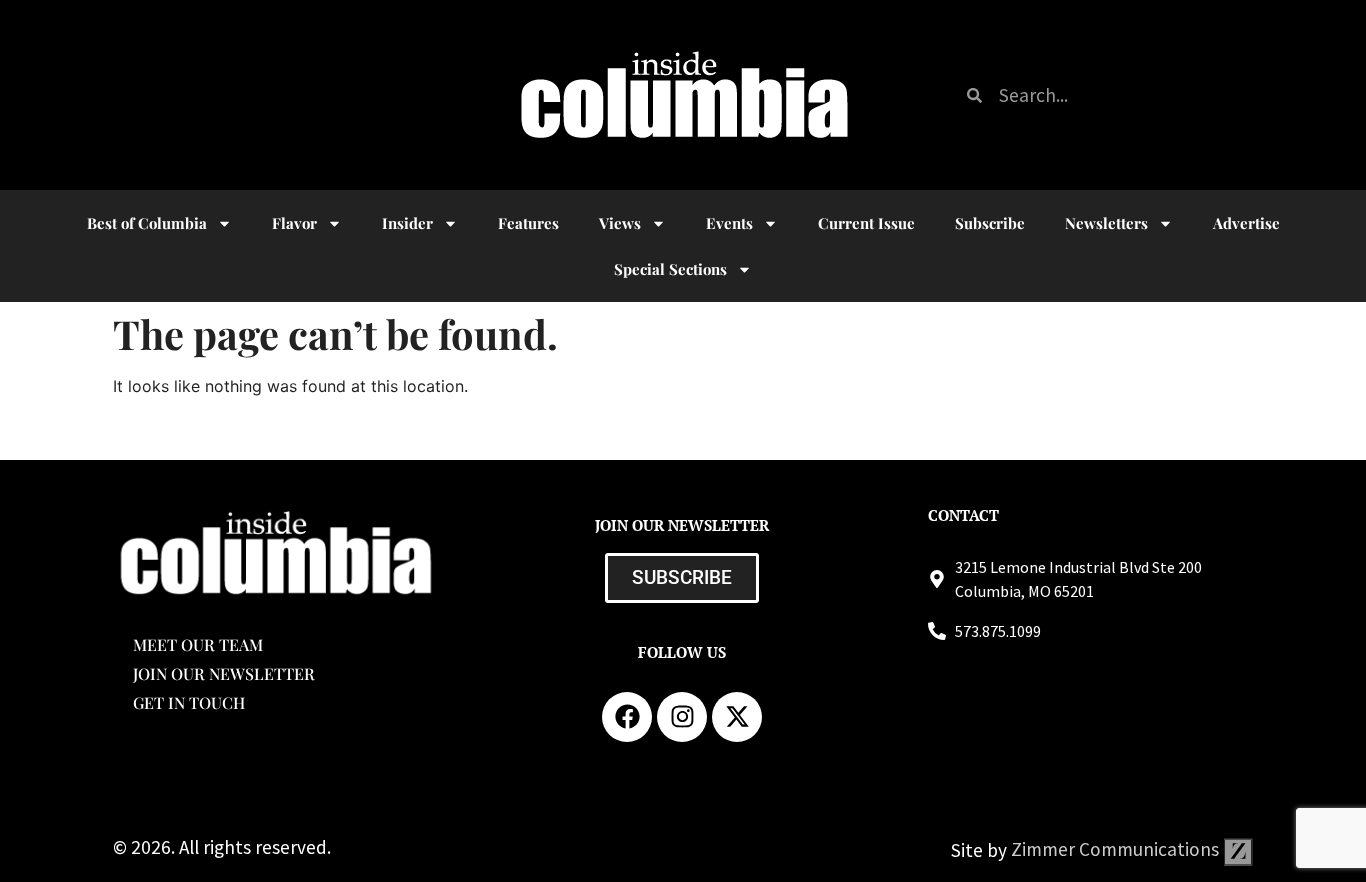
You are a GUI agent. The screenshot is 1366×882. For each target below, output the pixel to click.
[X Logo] (737, 717)
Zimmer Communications (1117, 849)
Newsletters (1106, 223)
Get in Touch (189, 702)
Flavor (294, 223)
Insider (407, 223)
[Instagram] (682, 717)
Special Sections (670, 269)
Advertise (1246, 223)
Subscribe (990, 223)
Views (620, 223)
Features (528, 223)
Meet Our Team (198, 644)
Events (729, 223)
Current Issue (866, 223)
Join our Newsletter (224, 673)
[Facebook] (627, 717)
